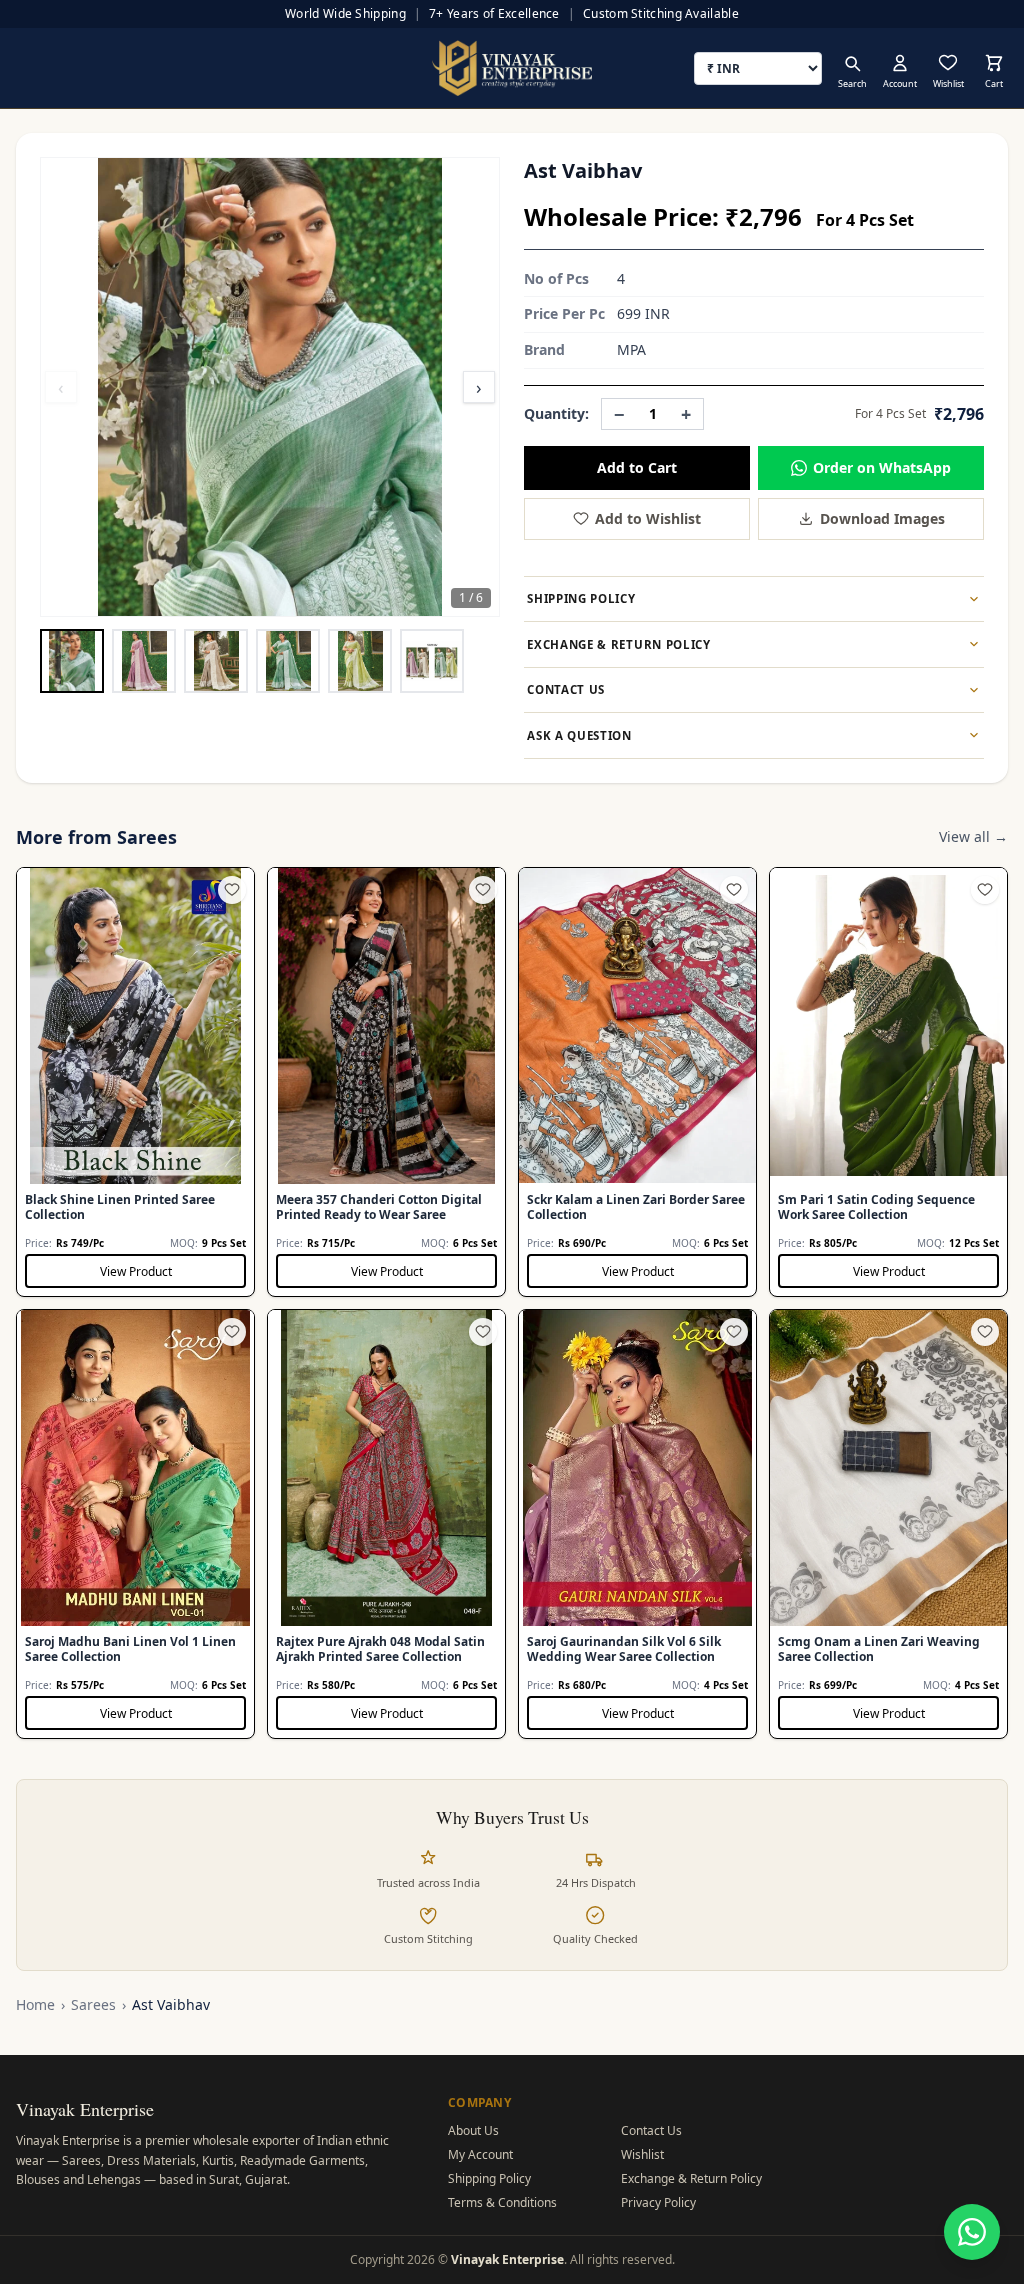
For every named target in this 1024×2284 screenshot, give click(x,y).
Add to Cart (637, 467)
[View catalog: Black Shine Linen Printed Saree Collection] (135, 1082)
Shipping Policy (489, 2178)
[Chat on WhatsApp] (972, 2232)
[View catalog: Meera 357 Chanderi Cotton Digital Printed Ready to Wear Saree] (386, 1082)
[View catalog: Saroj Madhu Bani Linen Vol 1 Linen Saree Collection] (135, 1524)
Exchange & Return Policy (691, 2178)
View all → (973, 836)
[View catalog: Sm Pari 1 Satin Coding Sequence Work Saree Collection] (888, 1082)
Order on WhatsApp (882, 467)
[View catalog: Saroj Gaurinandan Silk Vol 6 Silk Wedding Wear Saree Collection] (637, 1524)
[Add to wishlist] (232, 890)
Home (35, 2004)
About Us (473, 2130)
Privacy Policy (658, 2202)
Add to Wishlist (648, 518)
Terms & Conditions (502, 2202)
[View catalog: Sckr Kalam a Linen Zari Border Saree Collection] (637, 1082)
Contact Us (651, 2130)
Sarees (93, 2004)
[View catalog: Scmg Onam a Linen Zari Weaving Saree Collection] (888, 1524)
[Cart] (994, 63)
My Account (480, 2154)
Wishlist (642, 2154)
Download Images (882, 518)
